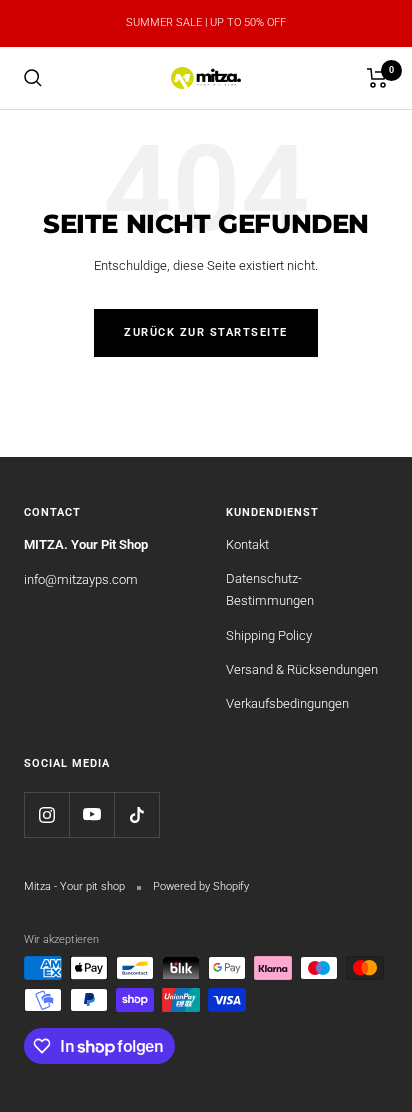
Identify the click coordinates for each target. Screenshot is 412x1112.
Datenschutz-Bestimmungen (270, 589)
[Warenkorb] (377, 78)
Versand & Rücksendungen (302, 669)
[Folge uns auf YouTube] (91, 814)
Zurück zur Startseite (206, 332)
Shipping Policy (269, 635)
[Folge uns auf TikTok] (136, 814)
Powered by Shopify (201, 886)
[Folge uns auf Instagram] (46, 814)
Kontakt (247, 544)
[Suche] (33, 78)
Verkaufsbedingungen (287, 703)
